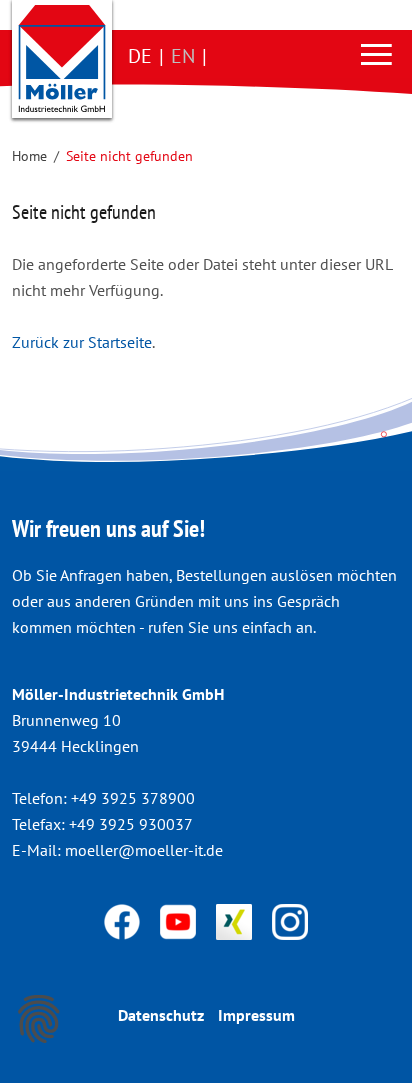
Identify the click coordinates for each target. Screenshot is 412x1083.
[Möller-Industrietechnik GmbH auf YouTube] (180, 920)
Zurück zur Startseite (82, 342)
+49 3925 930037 (131, 824)
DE (140, 56)
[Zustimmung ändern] (39, 1019)
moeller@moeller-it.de (144, 850)
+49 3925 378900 (133, 798)
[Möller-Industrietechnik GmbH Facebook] (124, 920)
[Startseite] (62, 58)
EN (183, 56)
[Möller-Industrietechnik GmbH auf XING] (236, 920)
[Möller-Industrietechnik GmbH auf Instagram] (290, 920)
